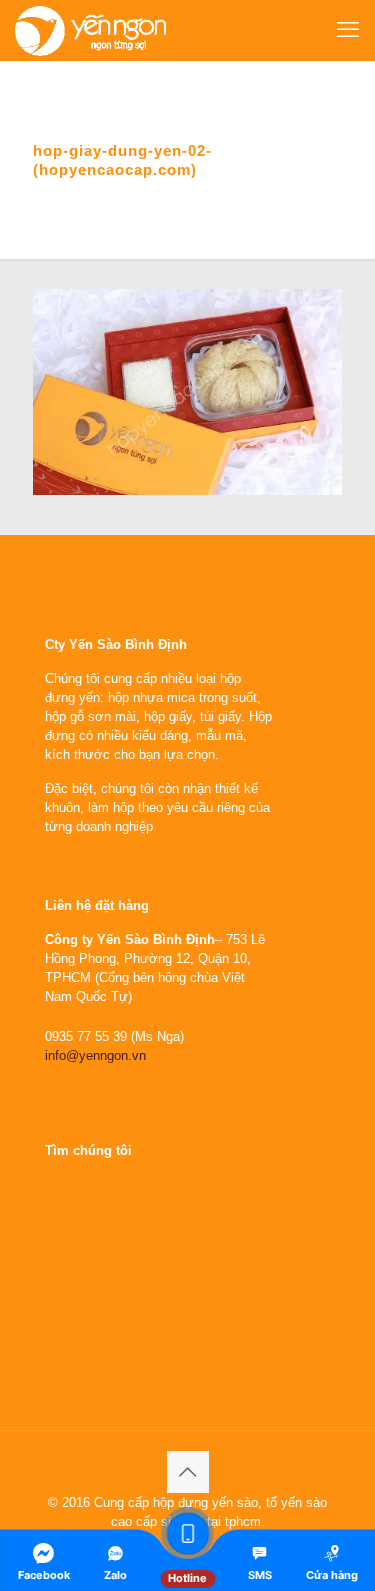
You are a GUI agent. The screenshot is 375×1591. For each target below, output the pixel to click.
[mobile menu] (348, 30)
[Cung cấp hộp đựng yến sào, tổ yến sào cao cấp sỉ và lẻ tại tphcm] (90, 30)
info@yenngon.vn (95, 1055)
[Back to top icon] (188, 1472)
